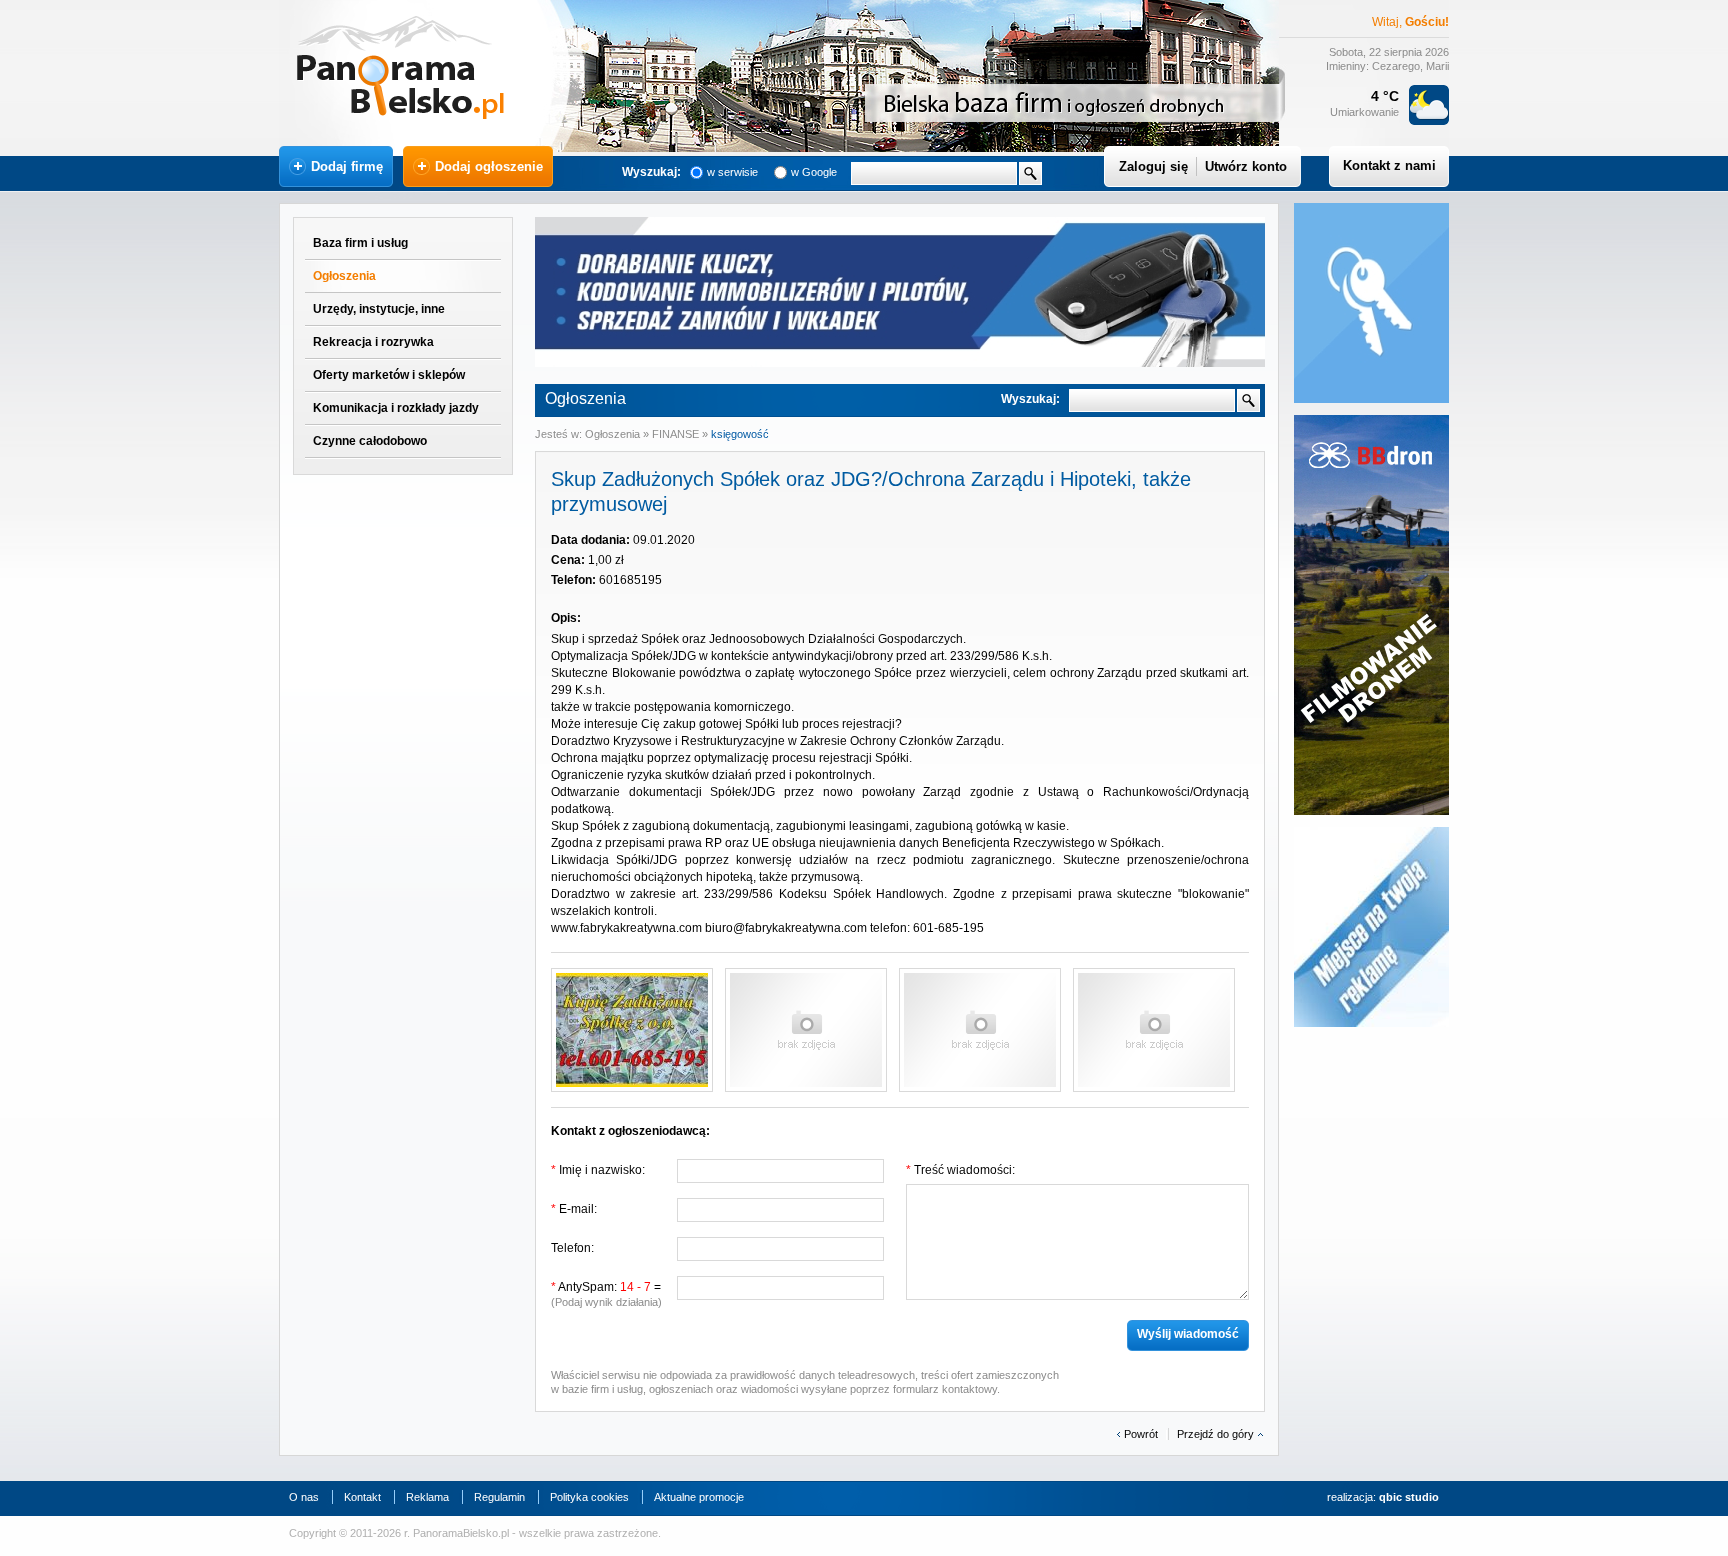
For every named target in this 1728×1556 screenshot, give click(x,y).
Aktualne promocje (699, 1497)
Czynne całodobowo (370, 441)
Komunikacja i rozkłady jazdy (396, 408)
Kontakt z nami (1389, 165)
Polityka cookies (589, 1497)
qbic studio (1409, 1497)
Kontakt (362, 1497)
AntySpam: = (606, 1294)
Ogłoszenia (344, 276)
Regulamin (499, 1497)
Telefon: (572, 1248)
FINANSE (677, 434)
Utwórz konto (1246, 166)
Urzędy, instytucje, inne (379, 309)
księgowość (740, 434)
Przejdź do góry (1215, 1434)
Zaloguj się (1153, 166)
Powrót (1141, 1434)
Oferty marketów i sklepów (389, 375)
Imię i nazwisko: (598, 1170)
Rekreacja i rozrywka (373, 342)
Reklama (427, 1497)
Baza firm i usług (360, 243)
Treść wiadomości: (960, 1170)
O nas (304, 1497)
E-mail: (574, 1209)
